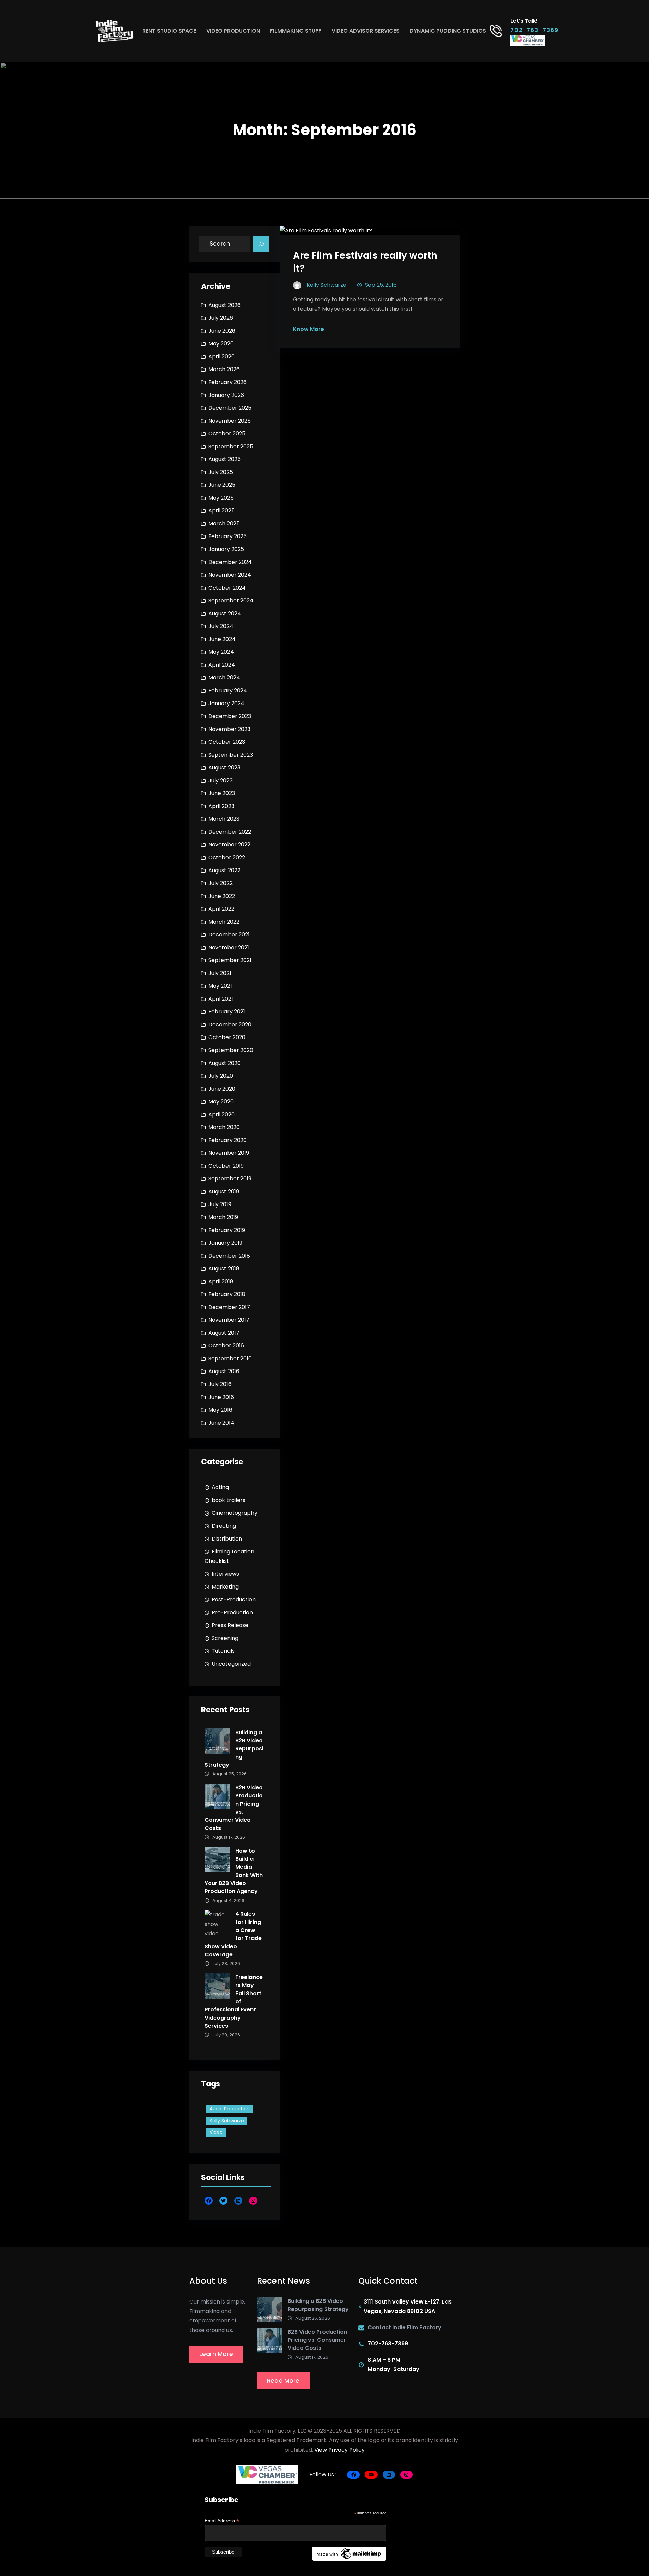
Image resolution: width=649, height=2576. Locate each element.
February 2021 (227, 1012)
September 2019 (230, 1179)
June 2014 (221, 1423)
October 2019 (226, 1166)
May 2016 (220, 1410)
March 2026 (224, 369)
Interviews (225, 1574)
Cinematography (234, 1513)
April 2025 (221, 511)
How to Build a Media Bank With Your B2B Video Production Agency (234, 1871)
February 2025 (227, 536)
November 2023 (229, 729)
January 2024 (226, 703)
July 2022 (220, 883)
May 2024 (221, 652)
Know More (309, 329)
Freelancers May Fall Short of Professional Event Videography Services (234, 2001)
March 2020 (224, 1127)
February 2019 (227, 1230)
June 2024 (222, 639)
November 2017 (229, 1320)
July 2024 (221, 626)
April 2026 (221, 356)
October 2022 (227, 857)
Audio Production (230, 2109)
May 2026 (221, 344)
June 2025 (222, 485)
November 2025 (230, 421)
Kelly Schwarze (227, 2121)
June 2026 (222, 331)
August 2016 (224, 1371)
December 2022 (230, 832)
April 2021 (221, 999)
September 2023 (231, 755)
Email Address (222, 2521)
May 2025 (221, 498)
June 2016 (221, 1397)
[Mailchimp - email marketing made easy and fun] (349, 2553)
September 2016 (230, 1358)
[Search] (261, 244)
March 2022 (224, 922)
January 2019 (225, 1243)
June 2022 (222, 896)
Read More (283, 2381)
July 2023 (220, 780)
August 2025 (224, 459)
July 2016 (220, 1384)
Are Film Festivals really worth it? (365, 262)
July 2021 (220, 973)
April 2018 (221, 1281)
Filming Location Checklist (229, 1556)
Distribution (227, 1539)
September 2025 (231, 446)
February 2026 (227, 382)
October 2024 (227, 588)
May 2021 (220, 986)
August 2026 (224, 305)
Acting (220, 1487)
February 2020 (227, 1140)
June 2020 (222, 1089)
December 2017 (229, 1307)
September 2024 (231, 601)
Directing (224, 1526)
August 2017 (224, 1333)
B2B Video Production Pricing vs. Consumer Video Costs (234, 1808)
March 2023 (224, 819)
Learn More (216, 2354)
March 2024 (224, 678)
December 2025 (230, 408)
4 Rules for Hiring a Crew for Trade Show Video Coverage (233, 1934)
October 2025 (227, 434)
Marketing (225, 1587)
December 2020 (230, 1024)
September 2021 (230, 960)
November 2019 (229, 1153)
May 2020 (221, 1102)
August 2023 (224, 768)
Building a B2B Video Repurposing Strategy (234, 1749)
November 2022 (229, 845)
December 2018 (229, 1256)
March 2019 (223, 1217)
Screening (225, 1638)
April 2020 (221, 1114)
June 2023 (222, 793)
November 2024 (230, 575)
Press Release (230, 1625)
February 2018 (227, 1294)
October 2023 (227, 742)
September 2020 (231, 1050)
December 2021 (229, 935)
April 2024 (222, 665)
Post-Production (234, 1600)
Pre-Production (232, 1612)
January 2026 (226, 395)
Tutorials (223, 1651)
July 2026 (221, 318)
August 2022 (224, 870)
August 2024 (225, 613)
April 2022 (221, 909)
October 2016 (226, 1346)
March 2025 (224, 523)
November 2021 (229, 947)
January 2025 (226, 549)
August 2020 (224, 1063)
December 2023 (230, 716)
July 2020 (221, 1076)
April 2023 (221, 806)
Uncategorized (231, 1664)
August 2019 (224, 1191)
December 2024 (230, 562)
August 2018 (224, 1269)
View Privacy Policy (340, 2450)
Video (216, 2132)
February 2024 (228, 690)
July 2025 (221, 472)
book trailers (229, 1500)
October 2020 (227, 1037)
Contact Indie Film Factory (405, 2327)
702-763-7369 (535, 30)
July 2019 (220, 1204)
